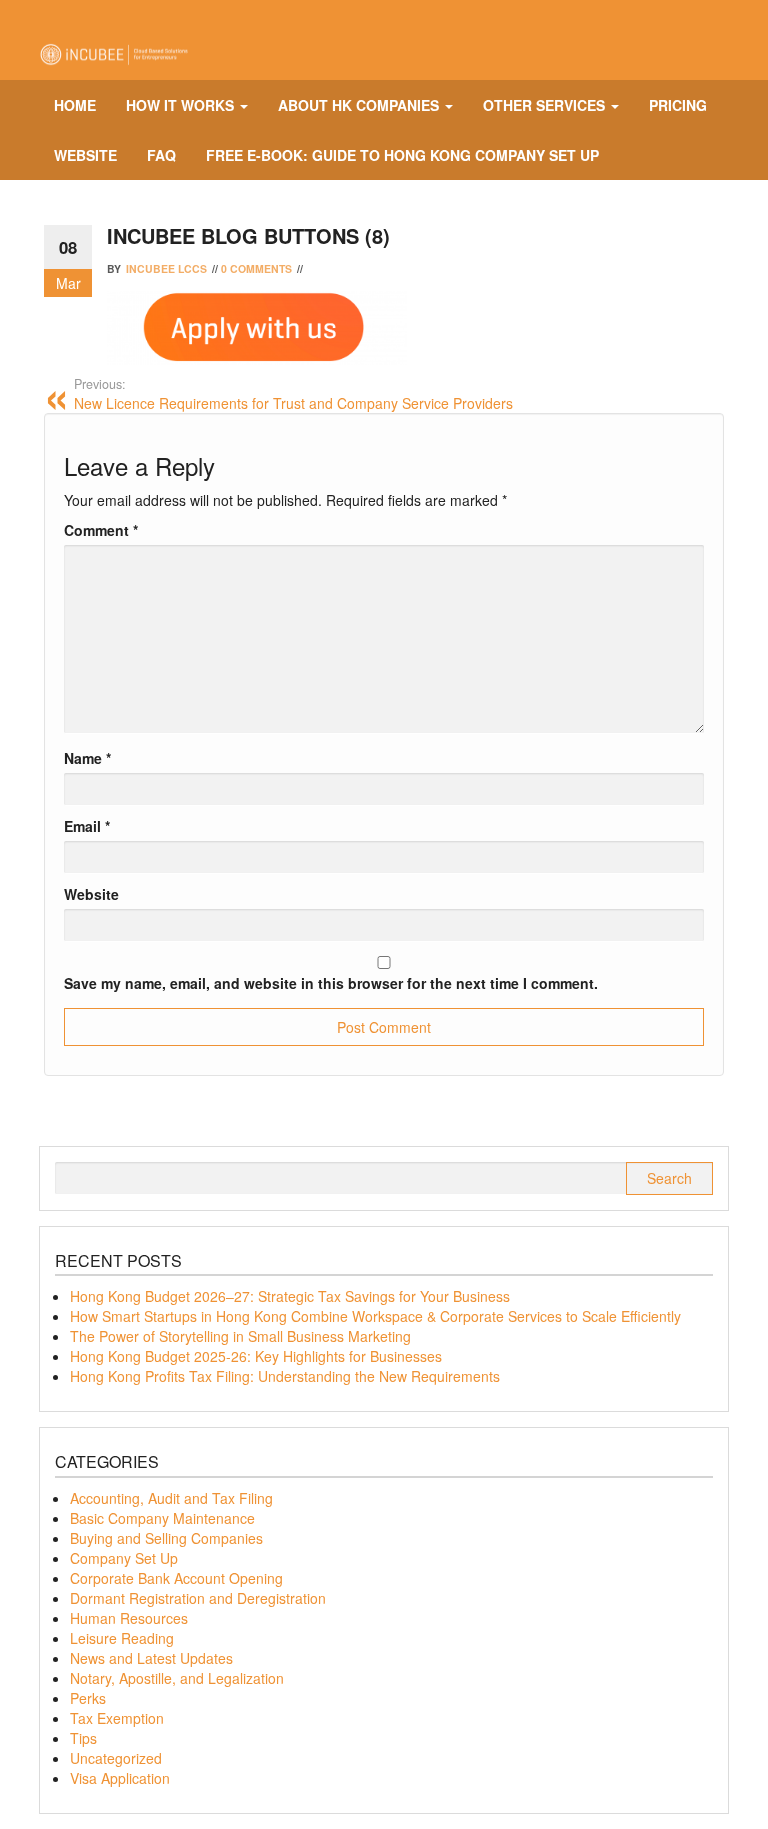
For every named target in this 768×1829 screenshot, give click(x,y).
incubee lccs (166, 268)
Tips (83, 1738)
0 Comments (256, 268)
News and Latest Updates (151, 1658)
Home (75, 105)
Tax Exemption (117, 1718)
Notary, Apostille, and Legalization (177, 1678)
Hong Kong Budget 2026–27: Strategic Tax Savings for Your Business (290, 1296)
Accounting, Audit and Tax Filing (171, 1498)
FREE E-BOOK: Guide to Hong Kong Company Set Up (402, 155)
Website (85, 155)
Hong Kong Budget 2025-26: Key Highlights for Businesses (256, 1356)
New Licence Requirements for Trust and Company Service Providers (293, 394)
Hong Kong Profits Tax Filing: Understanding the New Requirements (285, 1376)
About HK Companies (360, 105)
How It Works (182, 105)
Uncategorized (116, 1758)
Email (87, 826)
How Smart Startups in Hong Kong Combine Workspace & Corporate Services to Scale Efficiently (375, 1316)
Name (87, 758)
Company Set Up (124, 1558)
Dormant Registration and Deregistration (198, 1598)
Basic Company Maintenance (162, 1518)
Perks (88, 1698)
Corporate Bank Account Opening (176, 1578)
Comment (101, 530)
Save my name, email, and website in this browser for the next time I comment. (331, 983)
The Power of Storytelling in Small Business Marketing (240, 1336)
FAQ (161, 155)
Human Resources (129, 1618)
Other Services (546, 105)
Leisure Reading (122, 1638)
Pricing (678, 105)
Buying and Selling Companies (166, 1538)
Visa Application (120, 1778)
